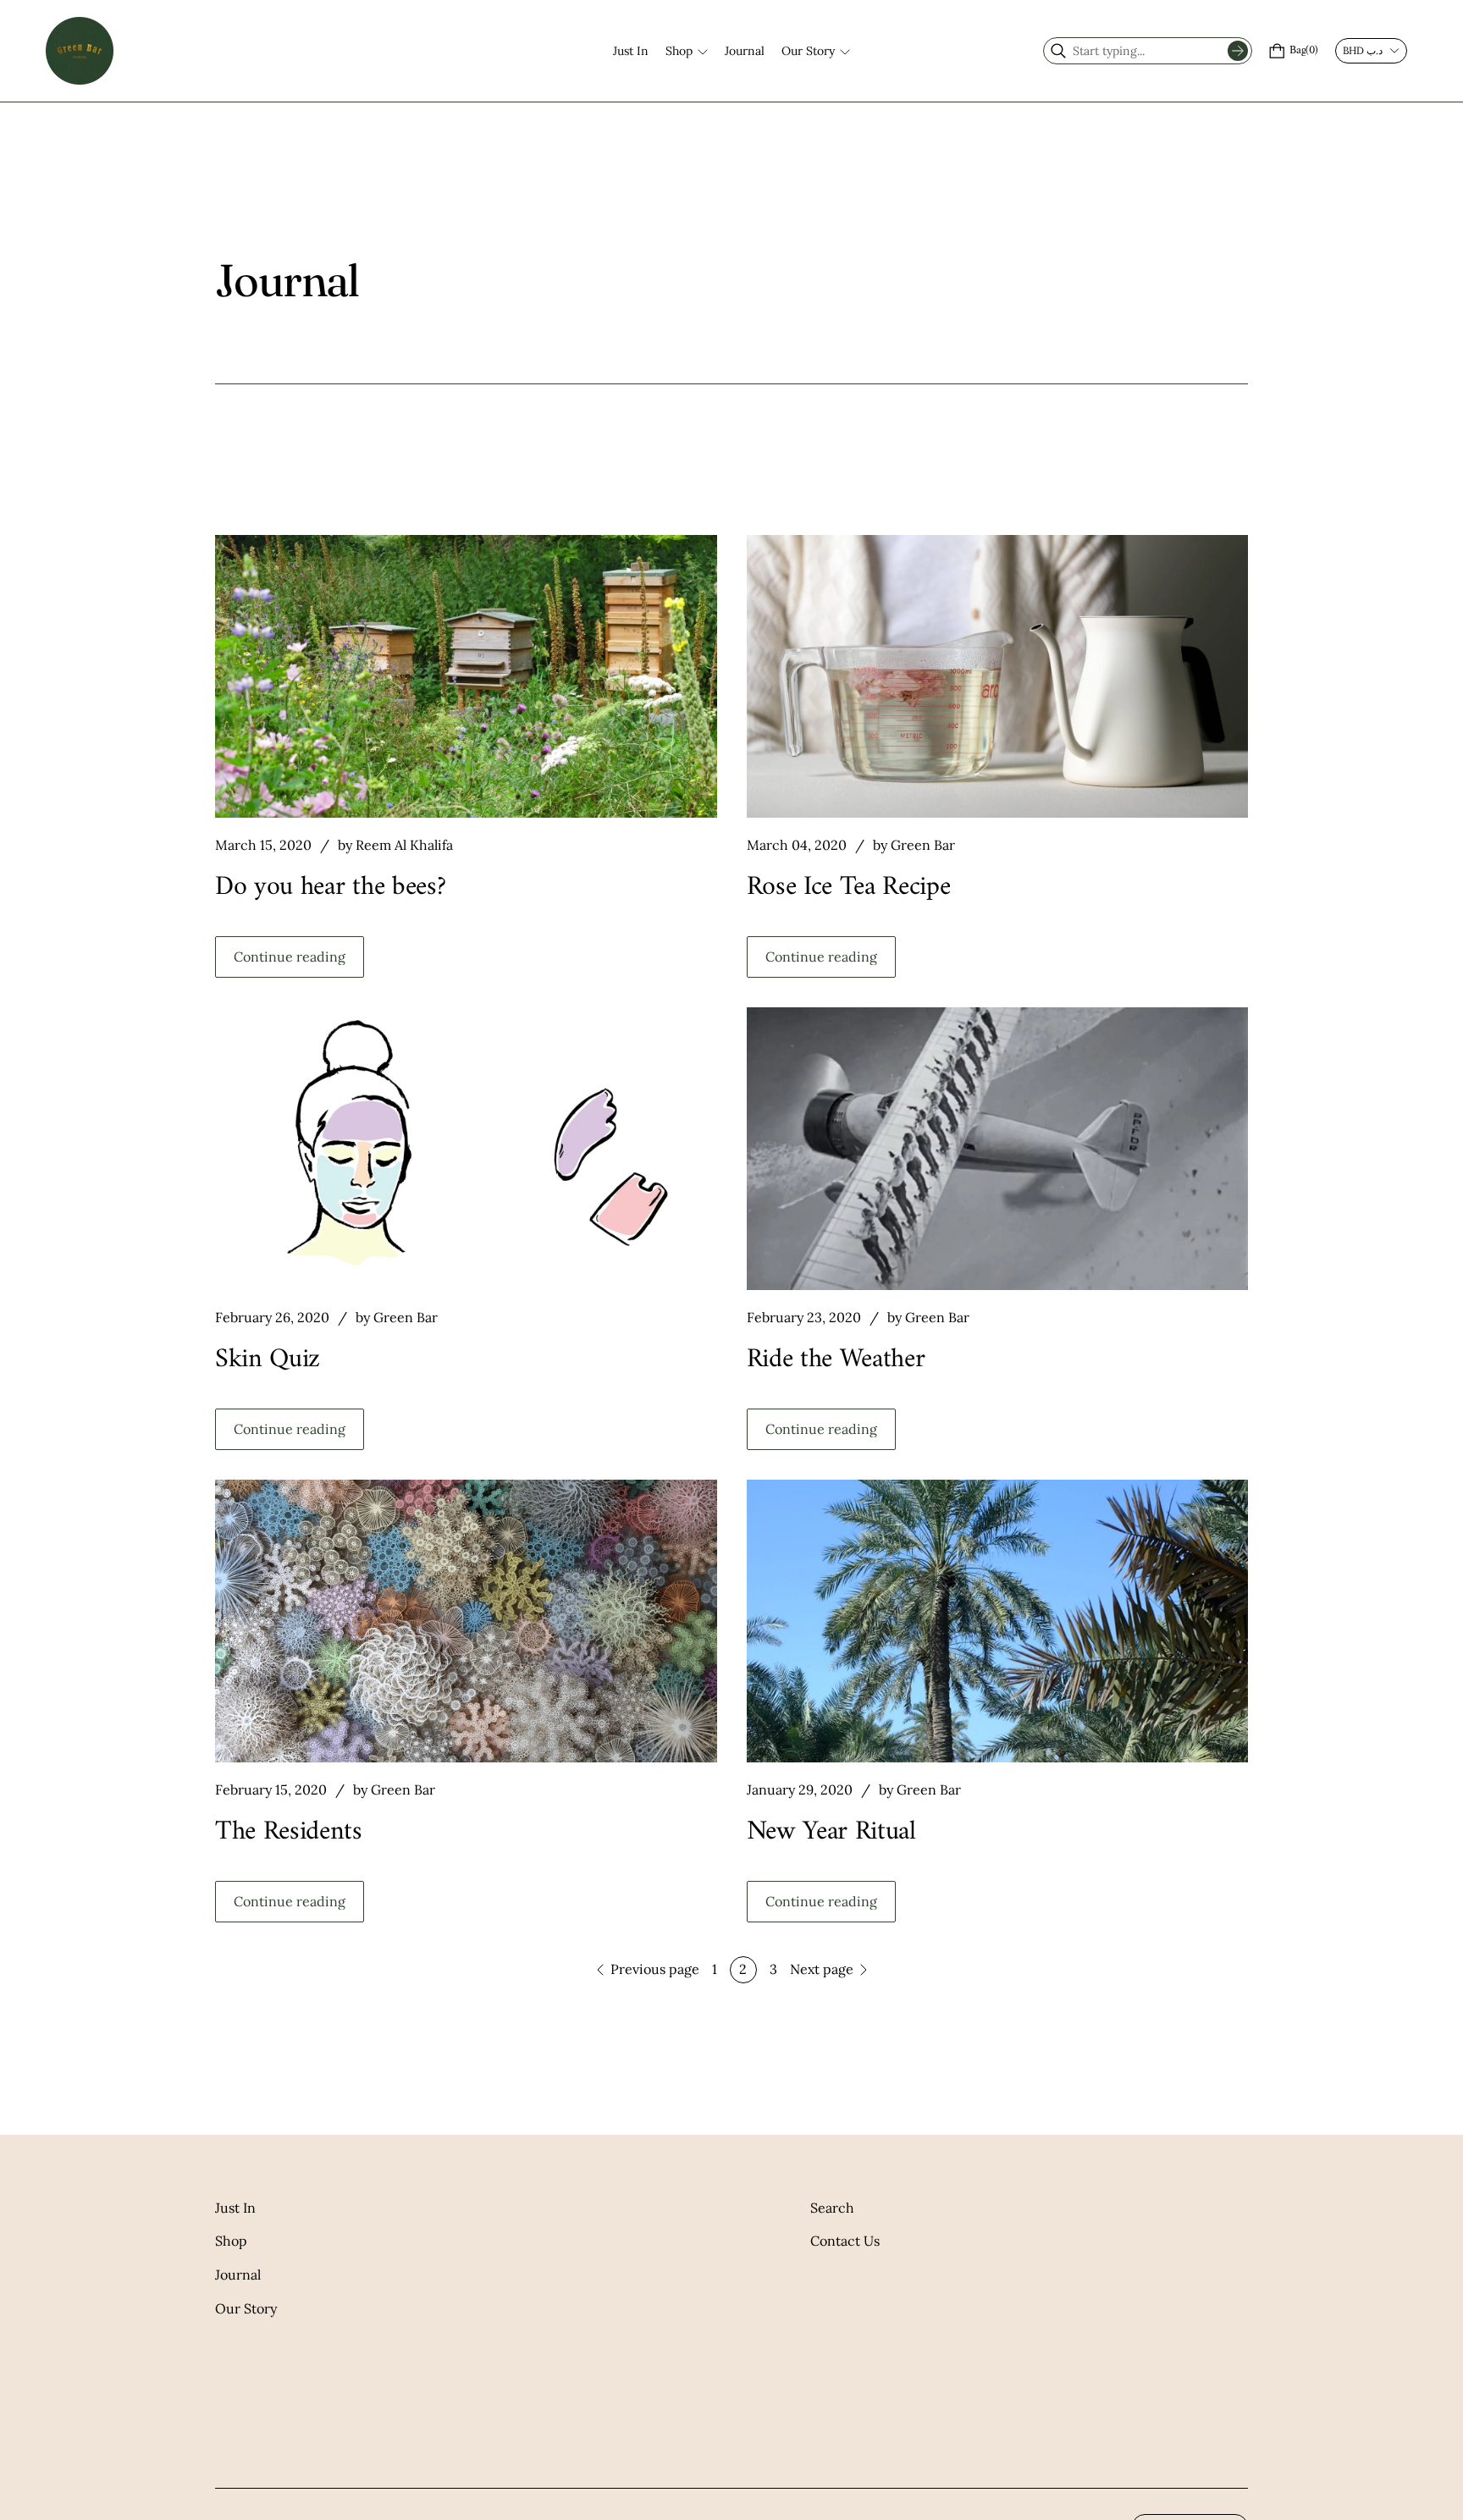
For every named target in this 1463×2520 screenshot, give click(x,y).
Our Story (246, 2308)
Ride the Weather (836, 1359)
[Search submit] (1238, 51)
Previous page (655, 1969)
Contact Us (845, 2241)
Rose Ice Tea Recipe (849, 887)
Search (832, 2208)
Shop (231, 2241)
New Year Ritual (831, 1832)
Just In (235, 2208)
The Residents (289, 1832)
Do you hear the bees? (330, 887)
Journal (238, 2275)
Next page (822, 1969)
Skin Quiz (268, 1359)
